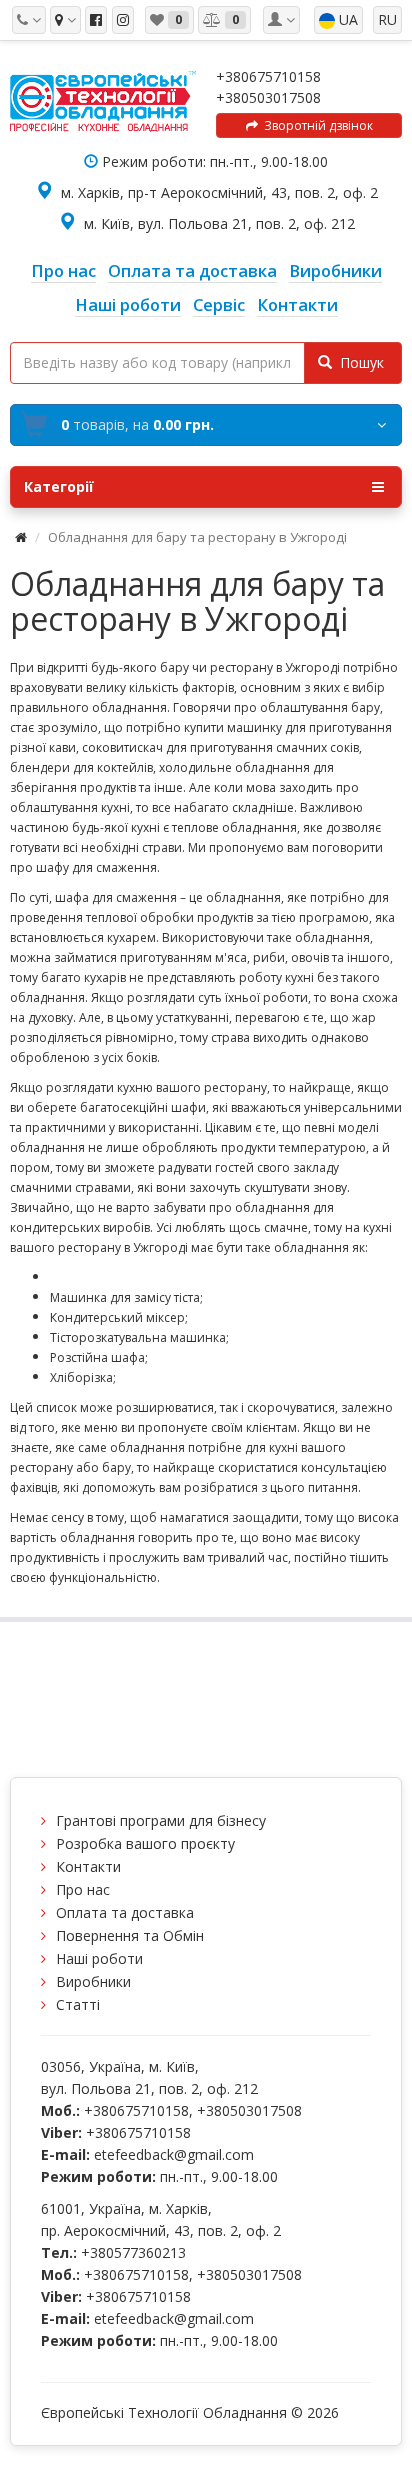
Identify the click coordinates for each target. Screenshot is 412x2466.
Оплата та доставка (125, 1912)
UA (346, 19)
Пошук (358, 362)
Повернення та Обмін (130, 1935)
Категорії (59, 486)
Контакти (88, 1866)
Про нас (83, 1889)
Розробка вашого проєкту (145, 1843)
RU (387, 19)
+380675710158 (268, 76)
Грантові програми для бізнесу (161, 1820)
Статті (78, 2004)
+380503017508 (268, 97)
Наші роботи (99, 1958)
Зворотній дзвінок (315, 125)
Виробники (93, 1981)
